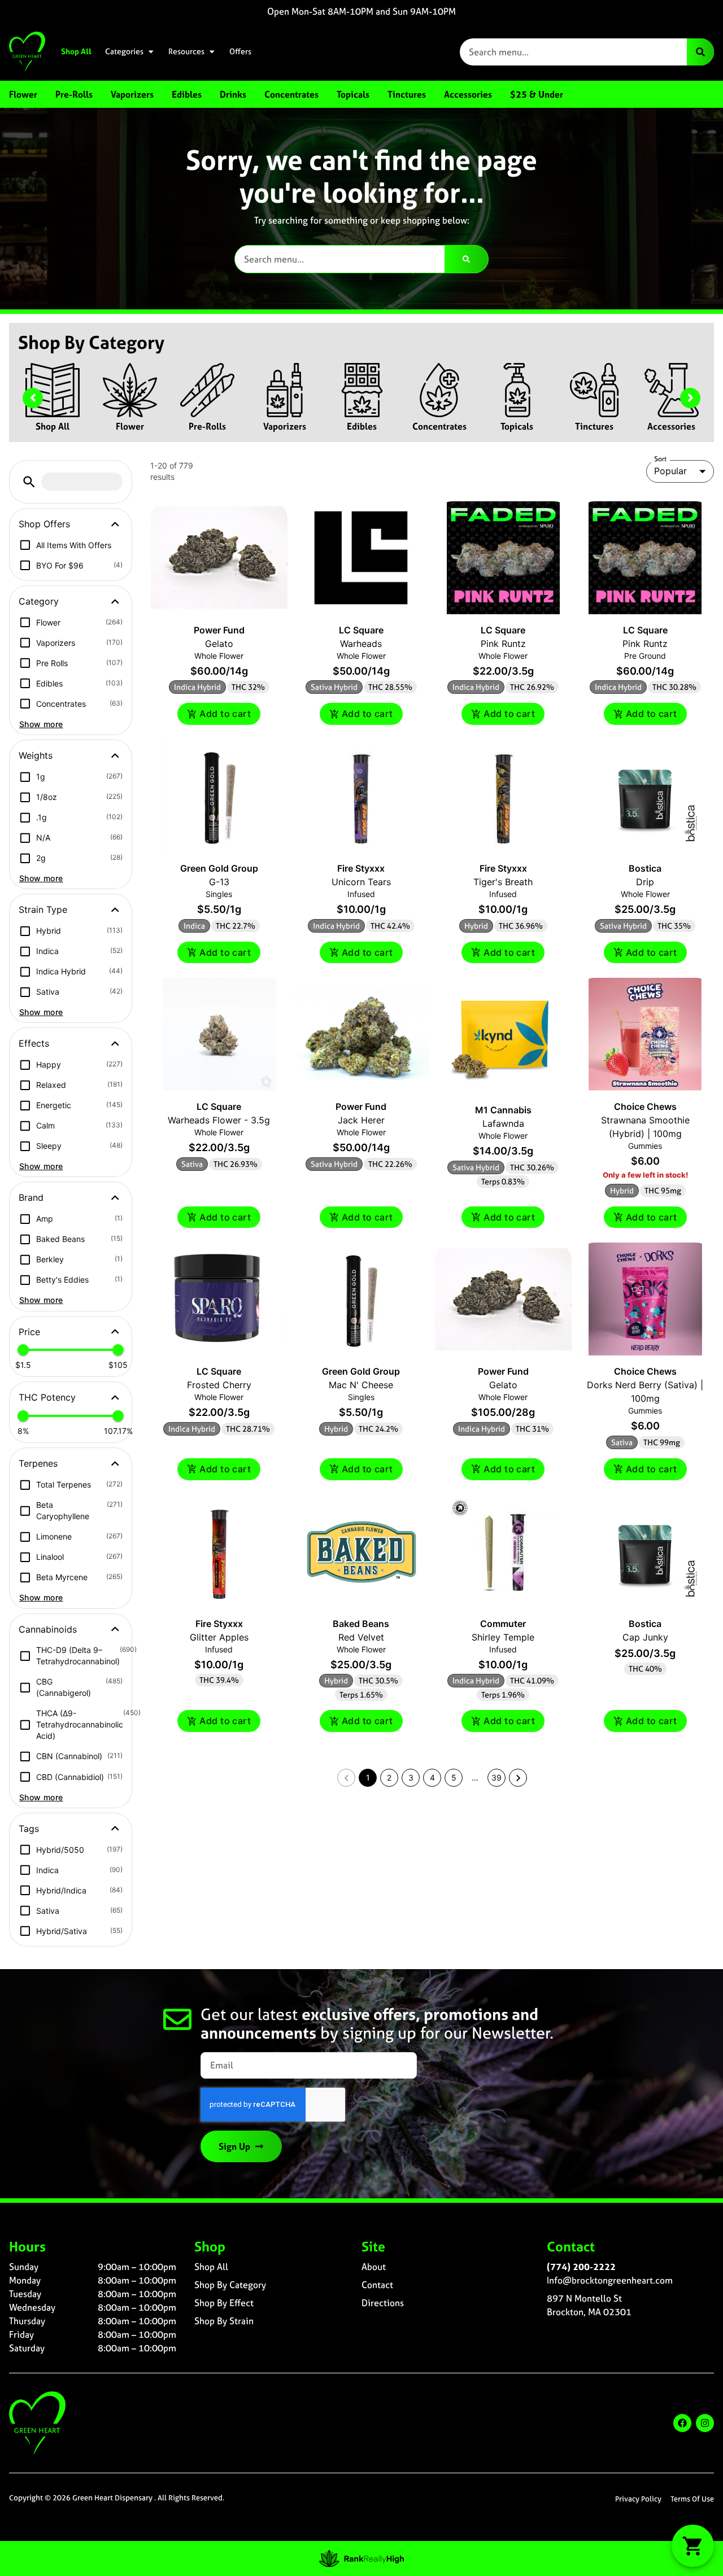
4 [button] (432, 1777)
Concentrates (439, 426)
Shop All (76, 51)
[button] (29, 482)
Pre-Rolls (207, 426)
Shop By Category (230, 2285)
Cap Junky (645, 1637)
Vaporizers (285, 426)
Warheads (361, 644)
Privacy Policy (638, 2499)
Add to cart (225, 714)
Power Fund (219, 630)
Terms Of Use (692, 2499)
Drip (645, 882)
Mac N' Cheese (361, 1385)
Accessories (671, 426)
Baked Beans (361, 1624)
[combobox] (573, 52)
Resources (186, 51)
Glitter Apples (219, 1637)
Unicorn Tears (361, 882)
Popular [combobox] (670, 471)
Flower (130, 426)
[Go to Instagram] (705, 2423)
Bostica (645, 868)
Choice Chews (645, 1107)
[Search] (700, 52)
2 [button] (389, 1777)
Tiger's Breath (503, 882)
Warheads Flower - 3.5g (219, 1120)
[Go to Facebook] (682, 2423)
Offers (240, 51)
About (374, 2267)
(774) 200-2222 (581, 2267)
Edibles (362, 426)
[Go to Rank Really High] (361, 2558)
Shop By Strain (224, 2321)
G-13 (219, 882)
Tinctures (594, 426)
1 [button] (368, 1777)
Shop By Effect (224, 2303)
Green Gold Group (219, 868)
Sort (661, 459)
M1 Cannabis (503, 1110)
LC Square (361, 630)
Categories (124, 51)
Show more (41, 724)
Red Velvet (361, 1637)
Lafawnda (503, 1123)
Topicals (517, 426)
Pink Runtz (503, 644)
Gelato (219, 644)
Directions (383, 2303)
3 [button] (411, 1777)
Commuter (503, 1624)
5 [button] (454, 1777)
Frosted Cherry (219, 1385)
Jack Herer (361, 1120)
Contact (377, 2285)
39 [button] (496, 1777)
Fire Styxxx (361, 868)
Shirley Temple (503, 1637)
